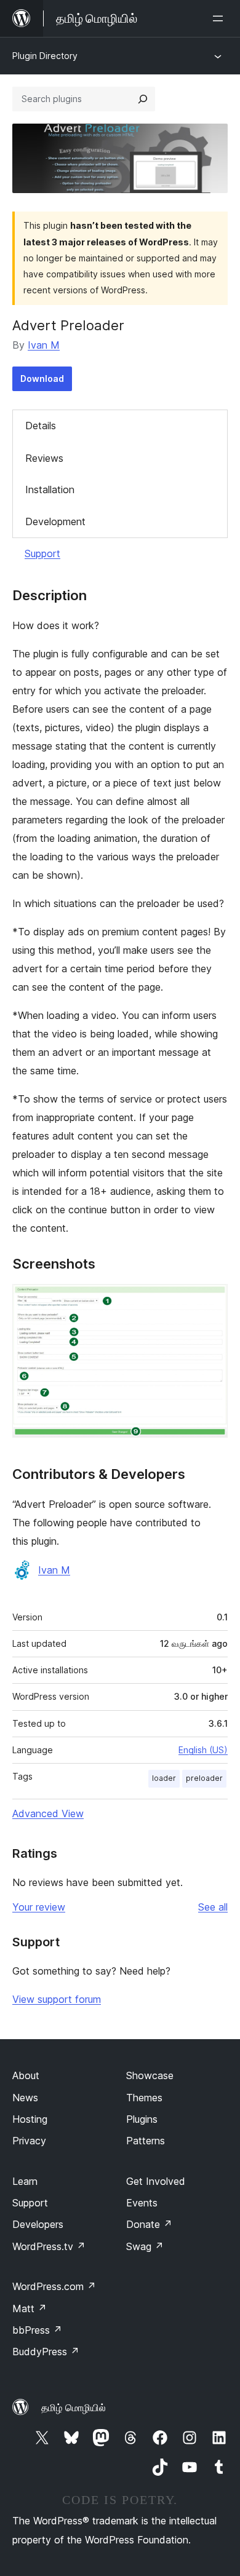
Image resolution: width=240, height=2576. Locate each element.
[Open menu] (220, 18)
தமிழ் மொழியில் (74, 2408)
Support (42, 553)
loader (164, 1778)
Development (55, 521)
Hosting (30, 2119)
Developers (38, 2224)
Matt (30, 2308)
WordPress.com (54, 2286)
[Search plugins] (143, 99)
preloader (204, 1778)
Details (41, 426)
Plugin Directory (45, 56)
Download (42, 378)
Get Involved (156, 2181)
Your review (39, 1907)
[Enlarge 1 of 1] (211, 1301)
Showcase (150, 2075)
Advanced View (48, 1813)
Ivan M (44, 345)
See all (213, 1907)
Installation (50, 489)
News (25, 2098)
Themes (144, 2098)
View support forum (57, 1999)
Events (142, 2203)
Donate (149, 2224)
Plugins (142, 2119)
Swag (145, 2246)
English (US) (203, 1750)
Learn (25, 2181)
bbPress (37, 2330)
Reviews (44, 458)
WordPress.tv (49, 2246)
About (26, 2075)
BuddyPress (46, 2352)
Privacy (29, 2141)
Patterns (146, 2141)
